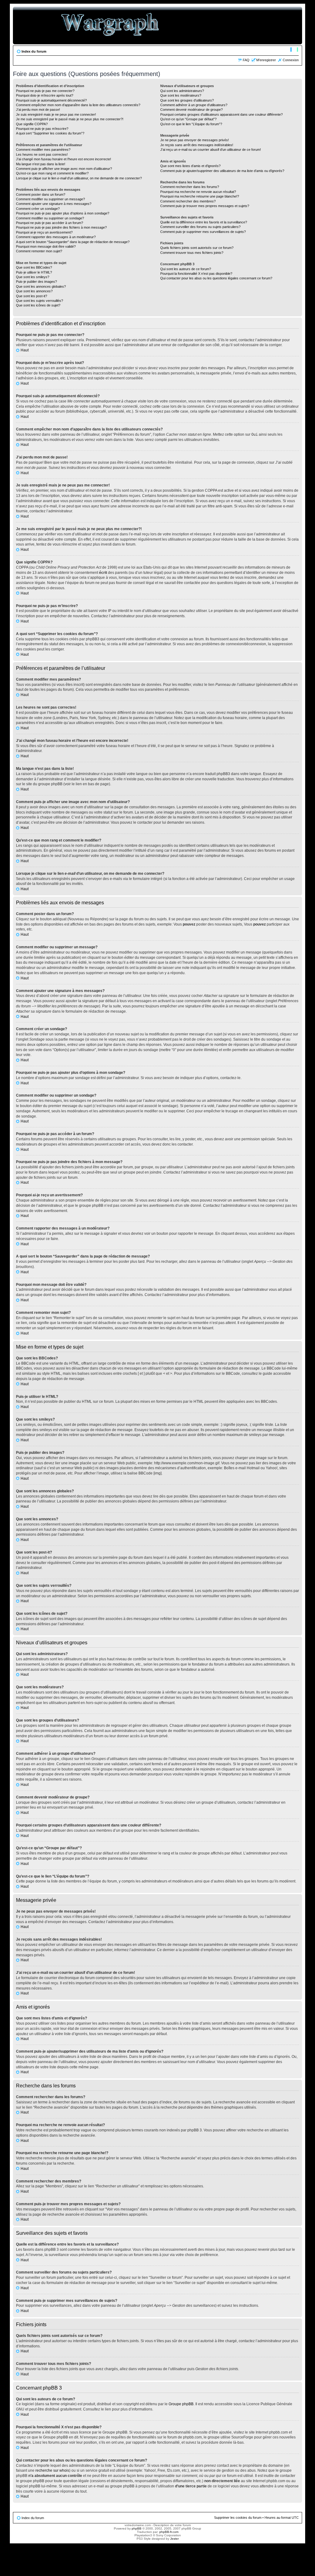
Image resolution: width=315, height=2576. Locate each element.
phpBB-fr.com (169, 2532)
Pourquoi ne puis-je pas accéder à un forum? (50, 223)
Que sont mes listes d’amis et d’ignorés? (190, 166)
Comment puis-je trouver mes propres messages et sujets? (205, 206)
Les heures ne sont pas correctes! (42, 154)
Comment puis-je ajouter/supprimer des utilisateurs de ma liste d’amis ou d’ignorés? (222, 171)
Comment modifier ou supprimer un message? (50, 199)
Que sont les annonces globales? (41, 286)
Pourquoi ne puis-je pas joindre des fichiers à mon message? (61, 227)
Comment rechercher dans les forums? (190, 187)
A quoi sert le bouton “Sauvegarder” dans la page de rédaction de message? (73, 242)
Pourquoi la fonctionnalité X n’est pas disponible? (196, 274)
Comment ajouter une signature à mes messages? (54, 204)
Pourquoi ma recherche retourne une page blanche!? (200, 196)
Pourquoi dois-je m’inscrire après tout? (45, 95)
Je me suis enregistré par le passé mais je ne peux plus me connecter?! (70, 119)
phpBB (137, 2528)
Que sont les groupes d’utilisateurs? (187, 100)
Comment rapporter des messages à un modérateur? (56, 237)
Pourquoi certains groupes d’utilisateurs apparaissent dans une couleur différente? (221, 114)
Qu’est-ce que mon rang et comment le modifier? (52, 173)
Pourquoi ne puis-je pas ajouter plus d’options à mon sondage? (63, 213)
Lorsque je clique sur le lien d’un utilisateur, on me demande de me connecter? (79, 178)
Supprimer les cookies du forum (238, 2518)
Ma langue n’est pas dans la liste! (41, 164)
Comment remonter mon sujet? (39, 251)
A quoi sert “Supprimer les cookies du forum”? (50, 133)
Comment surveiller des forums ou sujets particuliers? (200, 227)
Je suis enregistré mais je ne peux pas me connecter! (56, 114)
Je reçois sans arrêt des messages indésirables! (197, 145)
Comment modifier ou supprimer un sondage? (50, 218)
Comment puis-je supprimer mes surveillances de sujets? (203, 232)
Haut (25, 350)
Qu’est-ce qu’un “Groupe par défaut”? (188, 119)
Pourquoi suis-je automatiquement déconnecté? (51, 100)
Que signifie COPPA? (32, 124)
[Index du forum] (110, 26)
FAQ (246, 60)
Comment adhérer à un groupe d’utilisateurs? (194, 105)
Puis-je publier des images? (36, 282)
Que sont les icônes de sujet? (38, 305)
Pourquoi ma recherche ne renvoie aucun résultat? (198, 192)
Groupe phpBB (181, 2404)
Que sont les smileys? (33, 277)
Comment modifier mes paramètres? (43, 150)
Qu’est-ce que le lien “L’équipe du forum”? (191, 124)
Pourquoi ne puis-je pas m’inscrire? (42, 129)
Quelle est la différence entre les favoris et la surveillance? (204, 222)
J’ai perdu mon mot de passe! (38, 110)
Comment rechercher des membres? (188, 201)
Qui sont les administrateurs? (182, 91)
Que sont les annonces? (34, 291)
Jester (174, 2539)
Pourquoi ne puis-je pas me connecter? (45, 91)
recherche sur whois (52, 2470)
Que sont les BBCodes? (34, 267)
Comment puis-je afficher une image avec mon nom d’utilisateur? (64, 169)
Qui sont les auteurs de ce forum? (186, 269)
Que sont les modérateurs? (181, 95)
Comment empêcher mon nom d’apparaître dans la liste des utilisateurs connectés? (78, 105)
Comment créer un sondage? (38, 209)
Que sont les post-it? (32, 296)
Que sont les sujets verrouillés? (40, 301)
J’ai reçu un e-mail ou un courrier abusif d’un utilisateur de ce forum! (211, 150)
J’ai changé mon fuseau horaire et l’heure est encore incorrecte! (64, 159)
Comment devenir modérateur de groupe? (191, 110)
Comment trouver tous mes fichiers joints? (192, 253)
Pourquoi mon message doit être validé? (46, 246)
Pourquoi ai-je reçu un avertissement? (44, 232)
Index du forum (34, 51)
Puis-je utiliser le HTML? (34, 272)
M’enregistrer (266, 60)
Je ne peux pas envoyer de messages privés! (195, 140)
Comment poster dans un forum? (41, 194)
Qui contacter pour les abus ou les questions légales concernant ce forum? (216, 278)
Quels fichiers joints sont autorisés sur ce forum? (197, 248)
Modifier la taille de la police (294, 50)
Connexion (291, 60)
